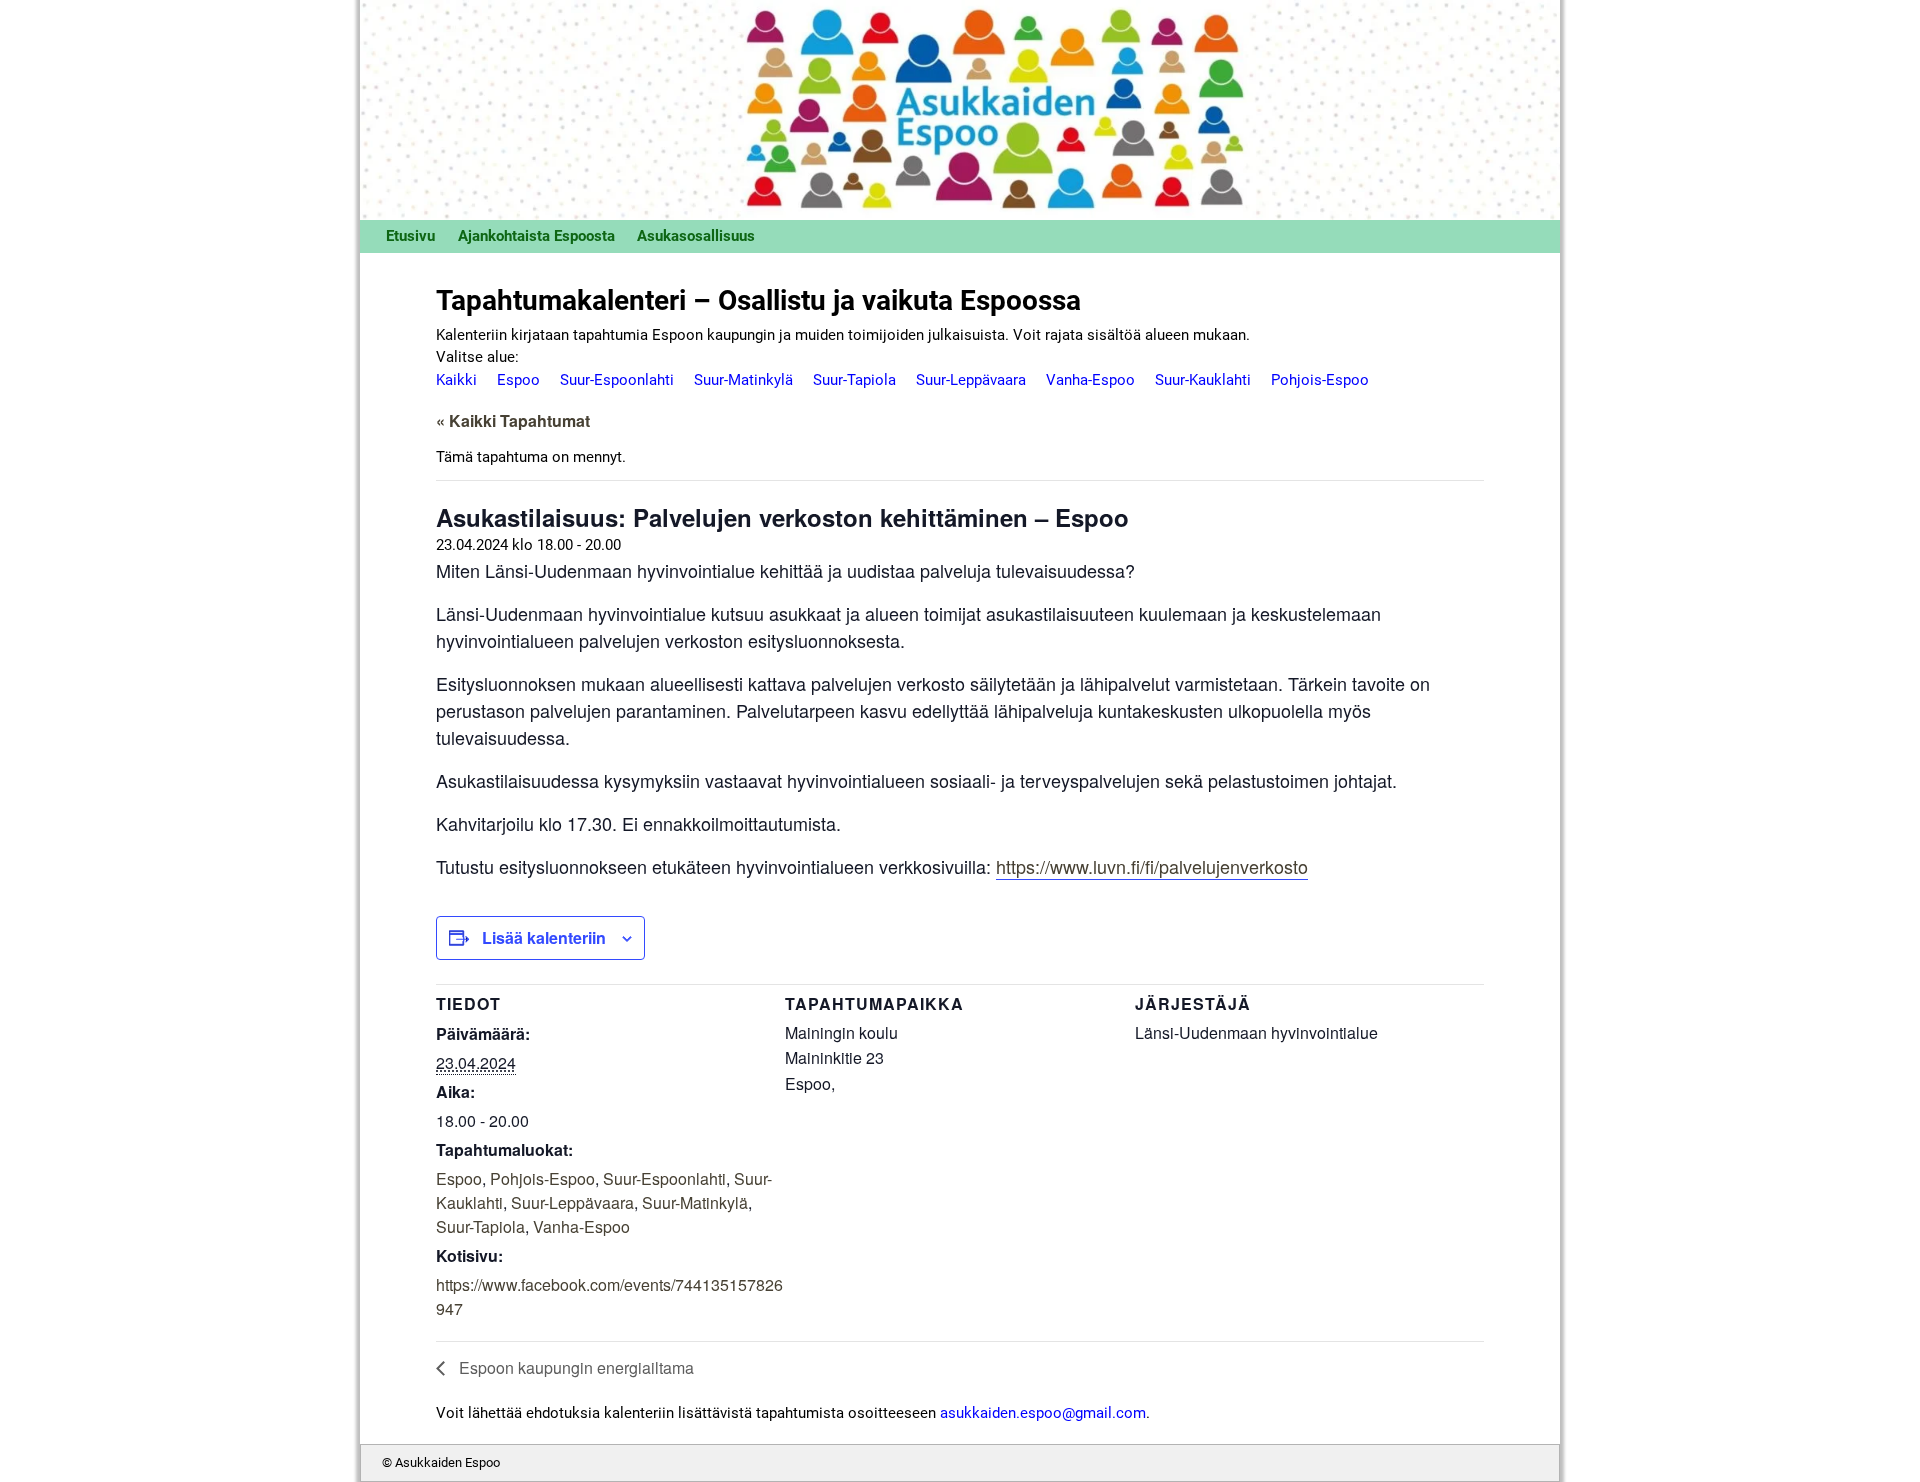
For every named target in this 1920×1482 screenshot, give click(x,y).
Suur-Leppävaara (971, 380)
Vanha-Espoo (1090, 380)
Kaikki (456, 380)
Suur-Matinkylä (743, 380)
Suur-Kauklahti (1203, 380)
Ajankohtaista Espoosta (536, 236)
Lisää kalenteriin (544, 937)
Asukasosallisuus (696, 236)
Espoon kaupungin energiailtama (574, 1367)
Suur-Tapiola (854, 380)
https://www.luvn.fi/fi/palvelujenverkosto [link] (1152, 866)
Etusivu (410, 236)
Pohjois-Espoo (1320, 380)
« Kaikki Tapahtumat (513, 420)
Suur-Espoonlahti (617, 380)
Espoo (518, 380)
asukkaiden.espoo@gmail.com (1043, 1413)
